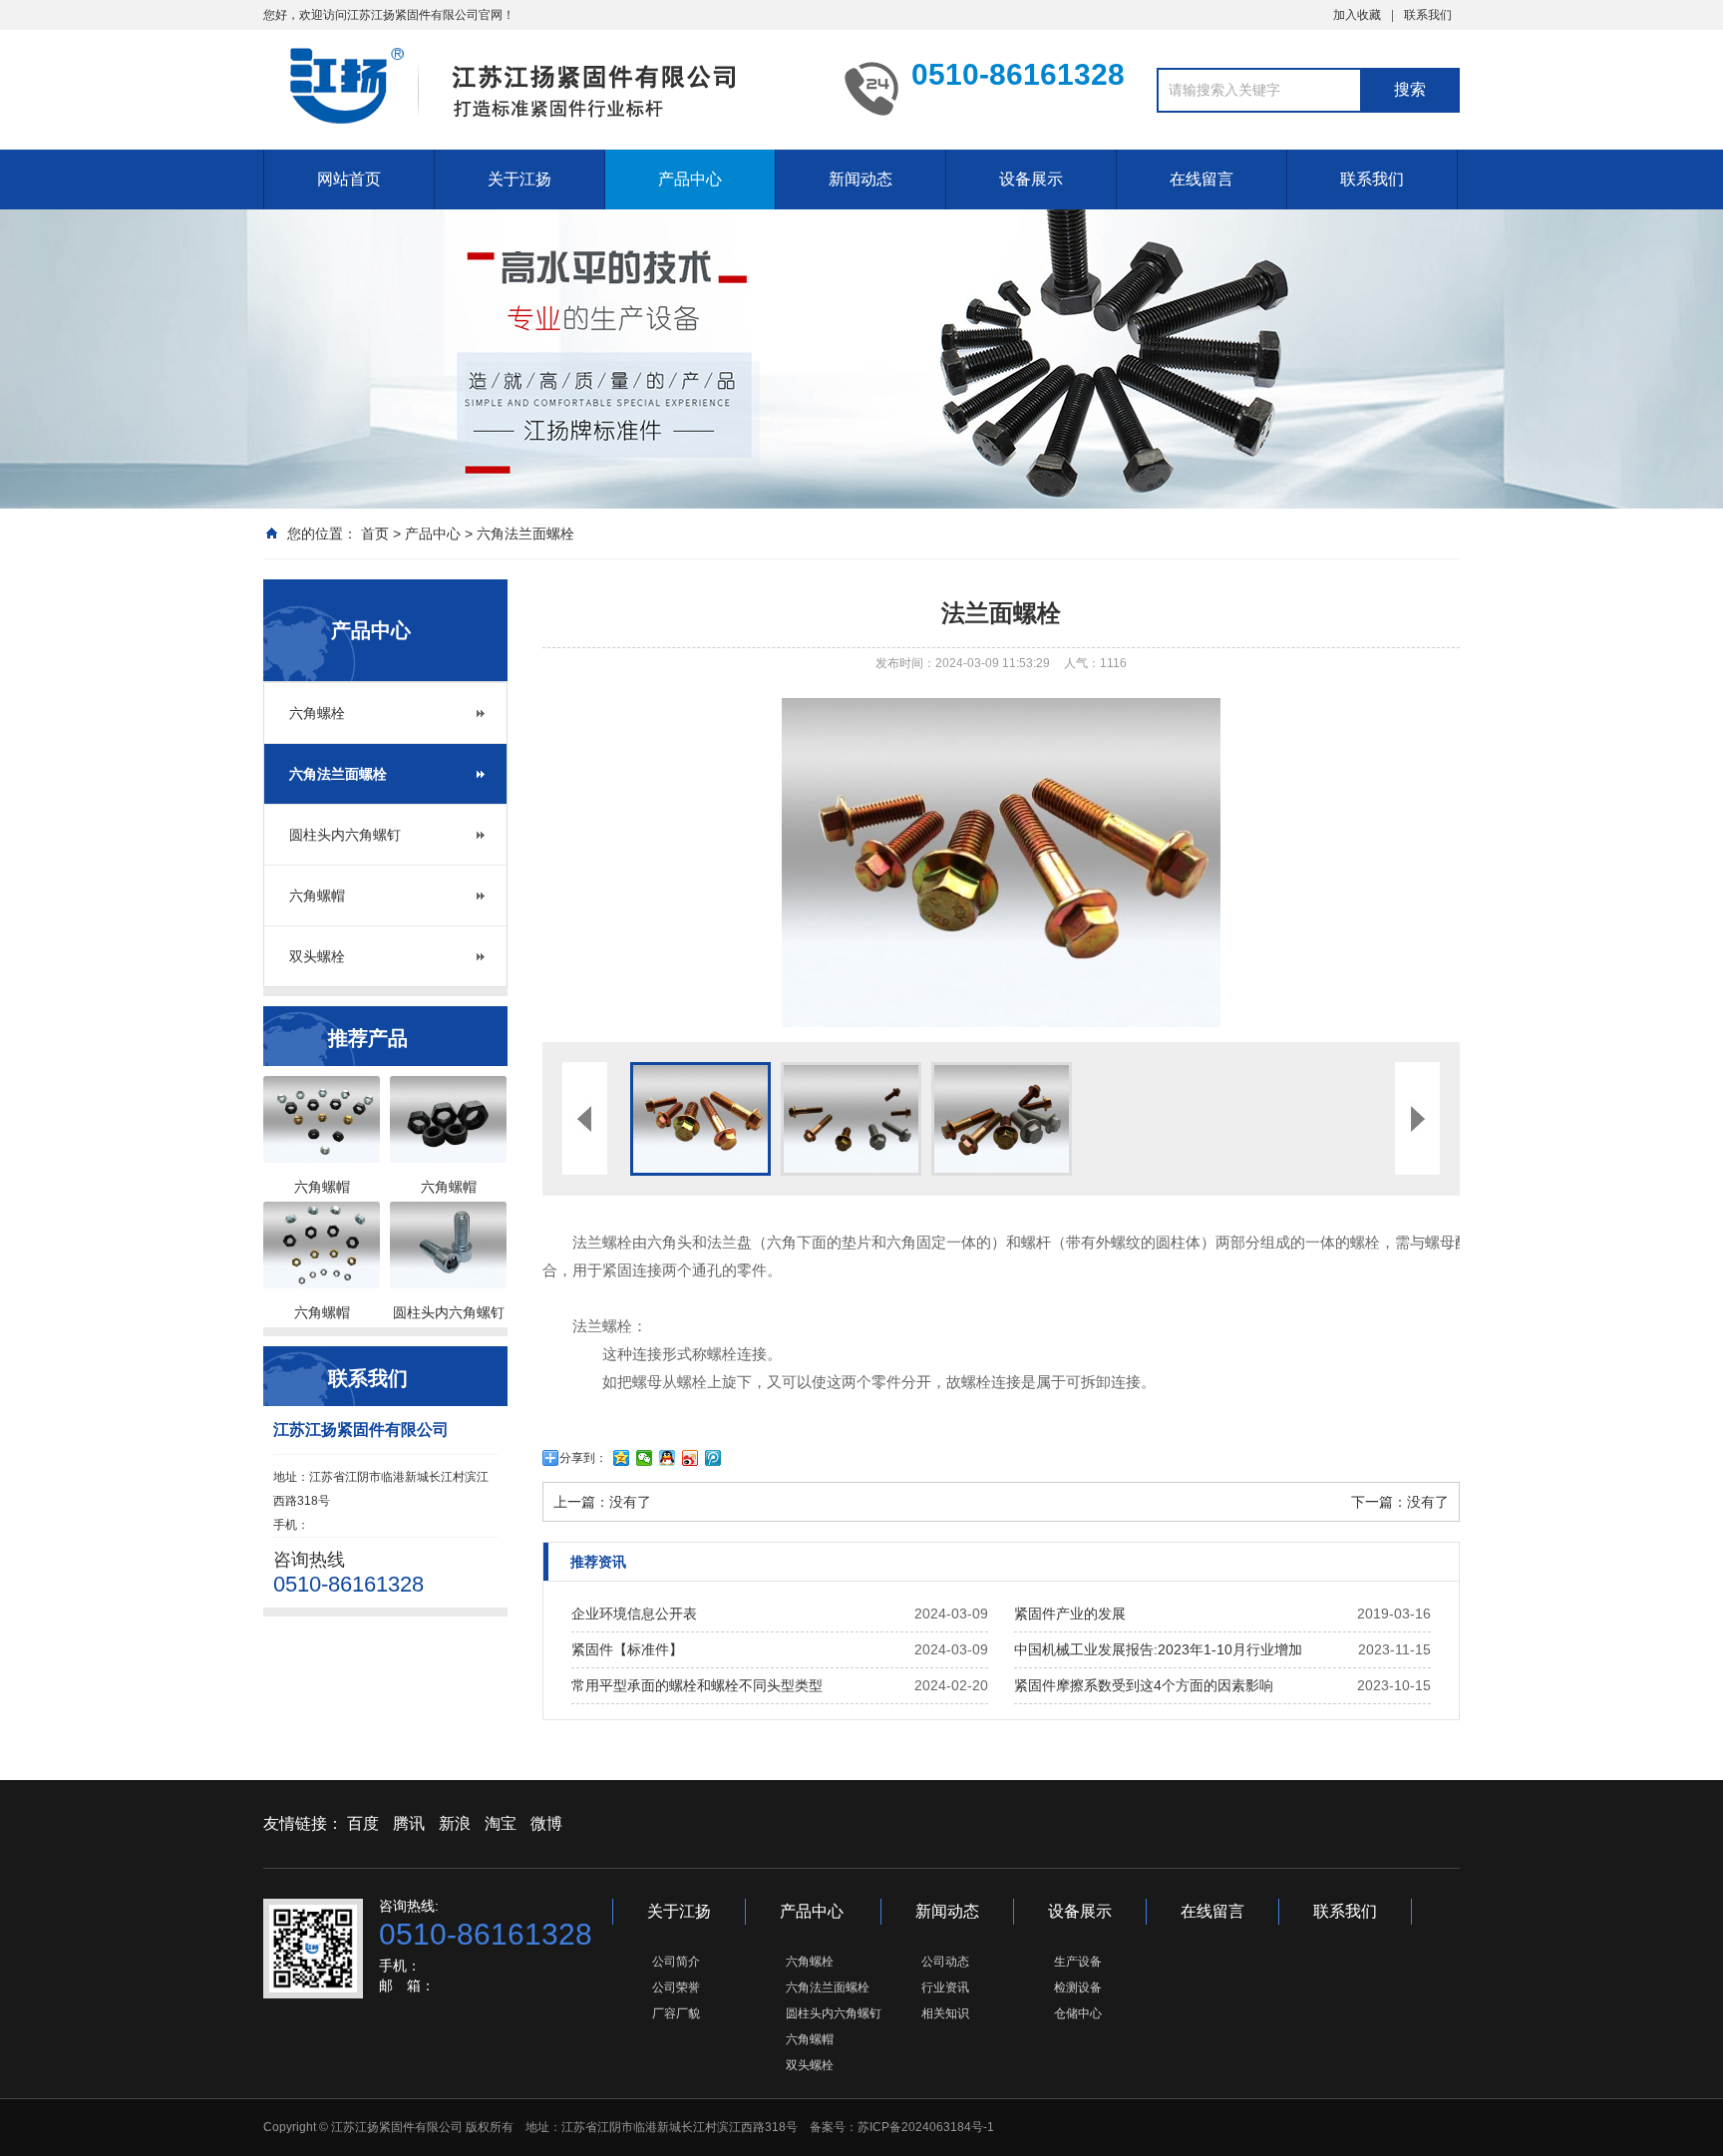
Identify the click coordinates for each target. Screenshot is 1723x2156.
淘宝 (501, 1823)
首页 (375, 534)
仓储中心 (1078, 2013)
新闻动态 (861, 179)
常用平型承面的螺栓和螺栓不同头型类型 (697, 1685)
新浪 (455, 1823)
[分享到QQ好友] (668, 1458)
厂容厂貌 (676, 2013)
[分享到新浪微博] (690, 1458)
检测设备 (1078, 1987)
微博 (546, 1823)
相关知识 (945, 2013)
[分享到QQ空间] (622, 1458)
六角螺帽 (317, 896)
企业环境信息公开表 (634, 1614)
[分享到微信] (645, 1458)
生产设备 (1078, 1962)
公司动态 (945, 1962)
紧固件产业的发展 (1070, 1614)
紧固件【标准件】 (627, 1649)
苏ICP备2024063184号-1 (926, 2127)
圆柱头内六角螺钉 (345, 835)
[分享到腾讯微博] (713, 1458)
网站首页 (349, 179)
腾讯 (409, 1823)
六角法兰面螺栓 (525, 534)
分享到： (583, 1458)
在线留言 (1202, 179)
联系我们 (1428, 15)
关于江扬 (519, 179)
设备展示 (1031, 179)
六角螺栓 (317, 713)
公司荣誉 (676, 1987)
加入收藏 (1357, 15)
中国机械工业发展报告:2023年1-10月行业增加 (1158, 1649)
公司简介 (676, 1962)
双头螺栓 (317, 956)
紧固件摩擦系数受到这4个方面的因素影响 (1144, 1685)
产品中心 (690, 179)
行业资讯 (945, 1987)
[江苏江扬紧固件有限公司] (532, 90)
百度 (363, 1823)
